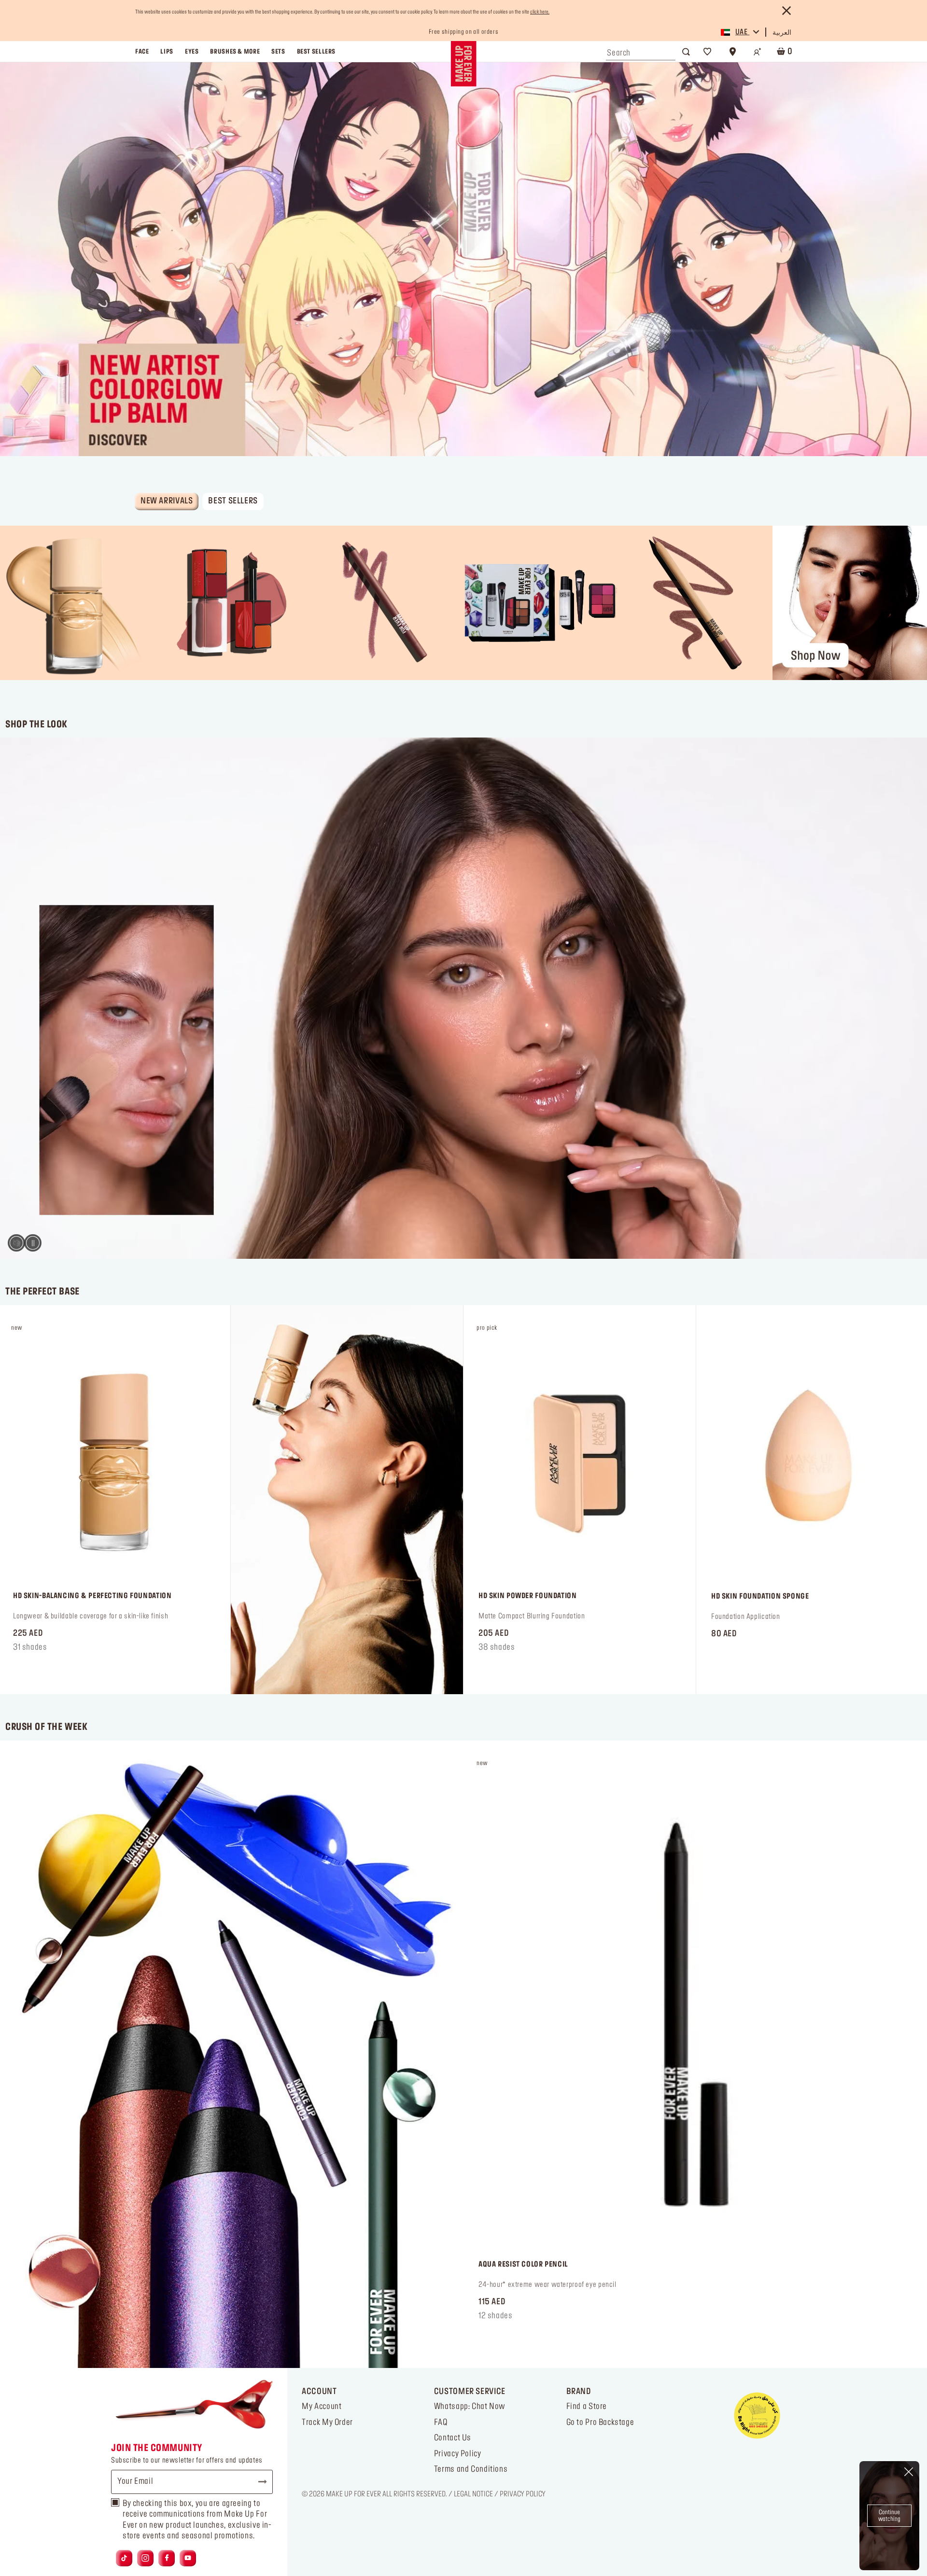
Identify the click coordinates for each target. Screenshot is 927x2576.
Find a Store (587, 2407)
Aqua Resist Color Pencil (523, 2265)
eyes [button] (192, 52)
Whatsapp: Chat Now (470, 2407)
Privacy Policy (458, 2454)
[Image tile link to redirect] (77, 603)
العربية (782, 33)
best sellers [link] (316, 52)
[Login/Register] (758, 52)
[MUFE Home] (463, 64)
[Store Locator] (732, 52)
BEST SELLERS (233, 501)
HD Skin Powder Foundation (527, 1596)
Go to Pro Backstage (600, 2423)
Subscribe (258, 2482)
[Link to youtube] (188, 2558)
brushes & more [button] (235, 52)
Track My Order (327, 2423)
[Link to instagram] (145, 2558)
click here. (540, 12)
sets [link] (278, 52)
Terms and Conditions (471, 2469)
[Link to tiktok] (124, 2558)
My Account (322, 2407)
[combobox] (641, 51)
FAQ (441, 2423)
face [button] (142, 52)
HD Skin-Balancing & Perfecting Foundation (92, 1596)
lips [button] (167, 52)
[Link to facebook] (167, 2558)
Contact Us (453, 2438)
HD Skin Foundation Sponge (760, 1597)
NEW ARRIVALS (167, 501)
